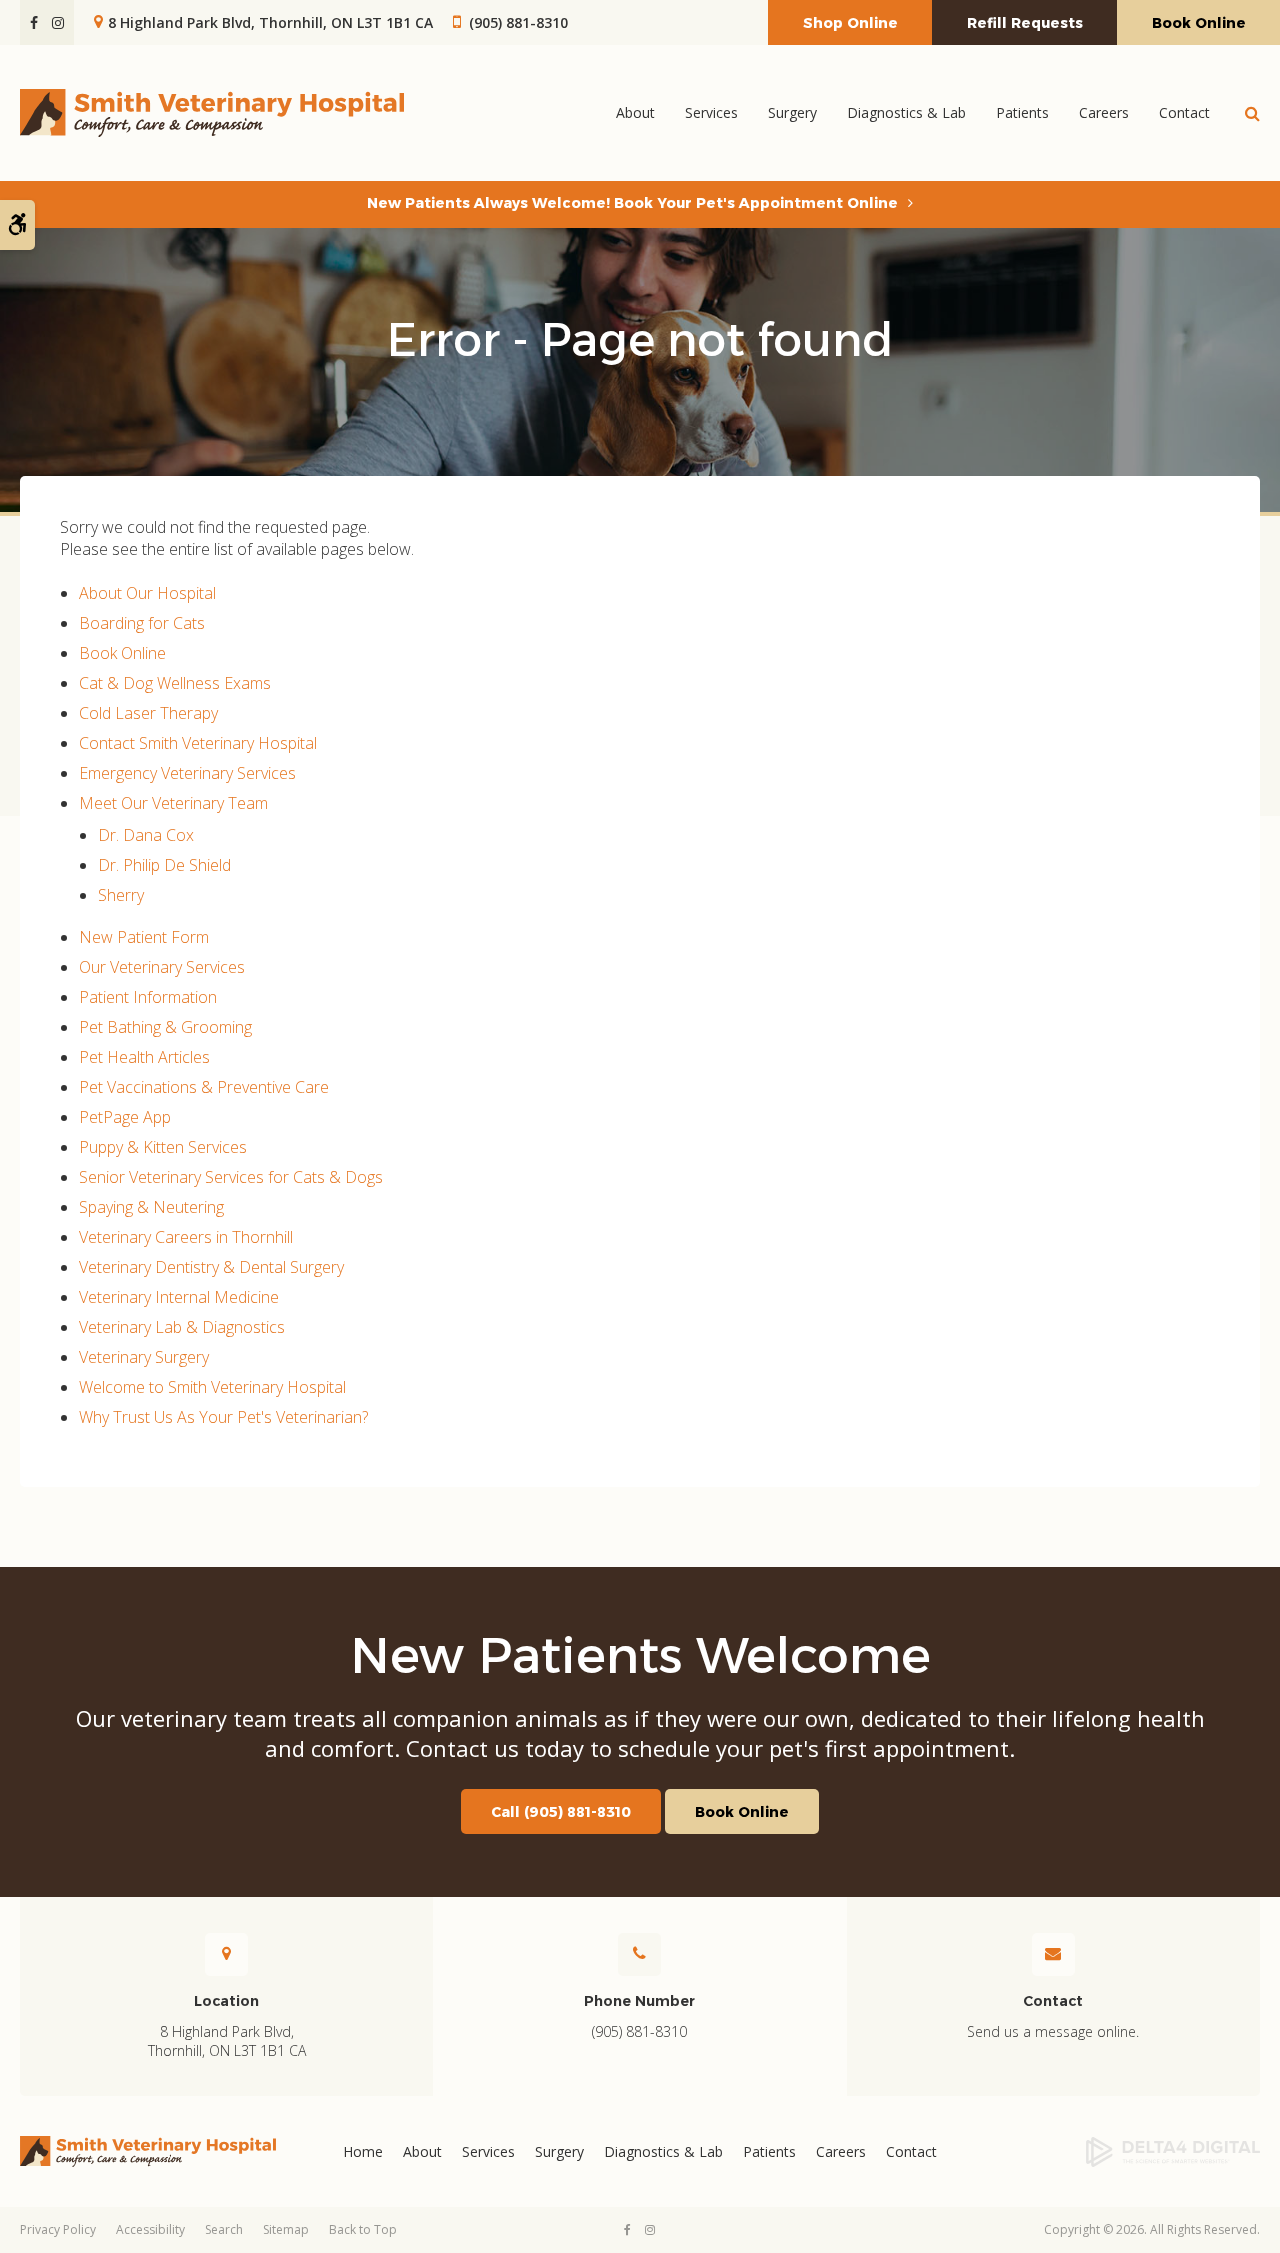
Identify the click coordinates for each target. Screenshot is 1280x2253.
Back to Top (363, 2229)
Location (226, 2001)
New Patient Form (144, 937)
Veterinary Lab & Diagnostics (182, 1327)
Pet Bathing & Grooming (165, 1027)
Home (363, 2151)
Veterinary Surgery (144, 1357)
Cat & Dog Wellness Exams (175, 683)
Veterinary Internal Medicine (179, 1297)
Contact (1184, 112)
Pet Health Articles (144, 1057)
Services (488, 2151)
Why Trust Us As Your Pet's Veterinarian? (223, 1417)
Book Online (1199, 23)
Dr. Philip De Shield (164, 865)
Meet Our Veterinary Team (173, 803)
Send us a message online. (1053, 2031)
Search (224, 2229)
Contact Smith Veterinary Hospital (198, 743)
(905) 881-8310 (518, 22)
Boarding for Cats (142, 623)
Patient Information (148, 997)
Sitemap (286, 2229)
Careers (1104, 112)
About (422, 2151)
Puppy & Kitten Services (163, 1147)
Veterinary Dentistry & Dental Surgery (211, 1267)
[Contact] (226, 1953)
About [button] (635, 112)
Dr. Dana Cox (146, 835)
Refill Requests (1025, 23)
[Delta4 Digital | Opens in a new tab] (1120, 2152)
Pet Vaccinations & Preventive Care (204, 1087)
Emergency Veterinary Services (187, 773)
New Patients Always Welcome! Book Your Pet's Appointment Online (632, 203)
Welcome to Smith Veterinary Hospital (212, 1387)
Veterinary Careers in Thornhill (186, 1237)
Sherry (121, 895)
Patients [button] (1022, 112)
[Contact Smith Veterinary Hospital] (1053, 1953)
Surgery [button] (792, 112)
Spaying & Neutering (151, 1207)
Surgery (559, 2151)
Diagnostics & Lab (906, 112)
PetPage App (125, 1117)
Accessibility (150, 2229)
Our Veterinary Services (162, 967)
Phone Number (639, 2001)
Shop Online (850, 23)
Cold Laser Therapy (148, 713)
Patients (769, 2151)
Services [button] (711, 112)
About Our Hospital (147, 593)
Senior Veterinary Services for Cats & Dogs (231, 1177)
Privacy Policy (58, 2229)
